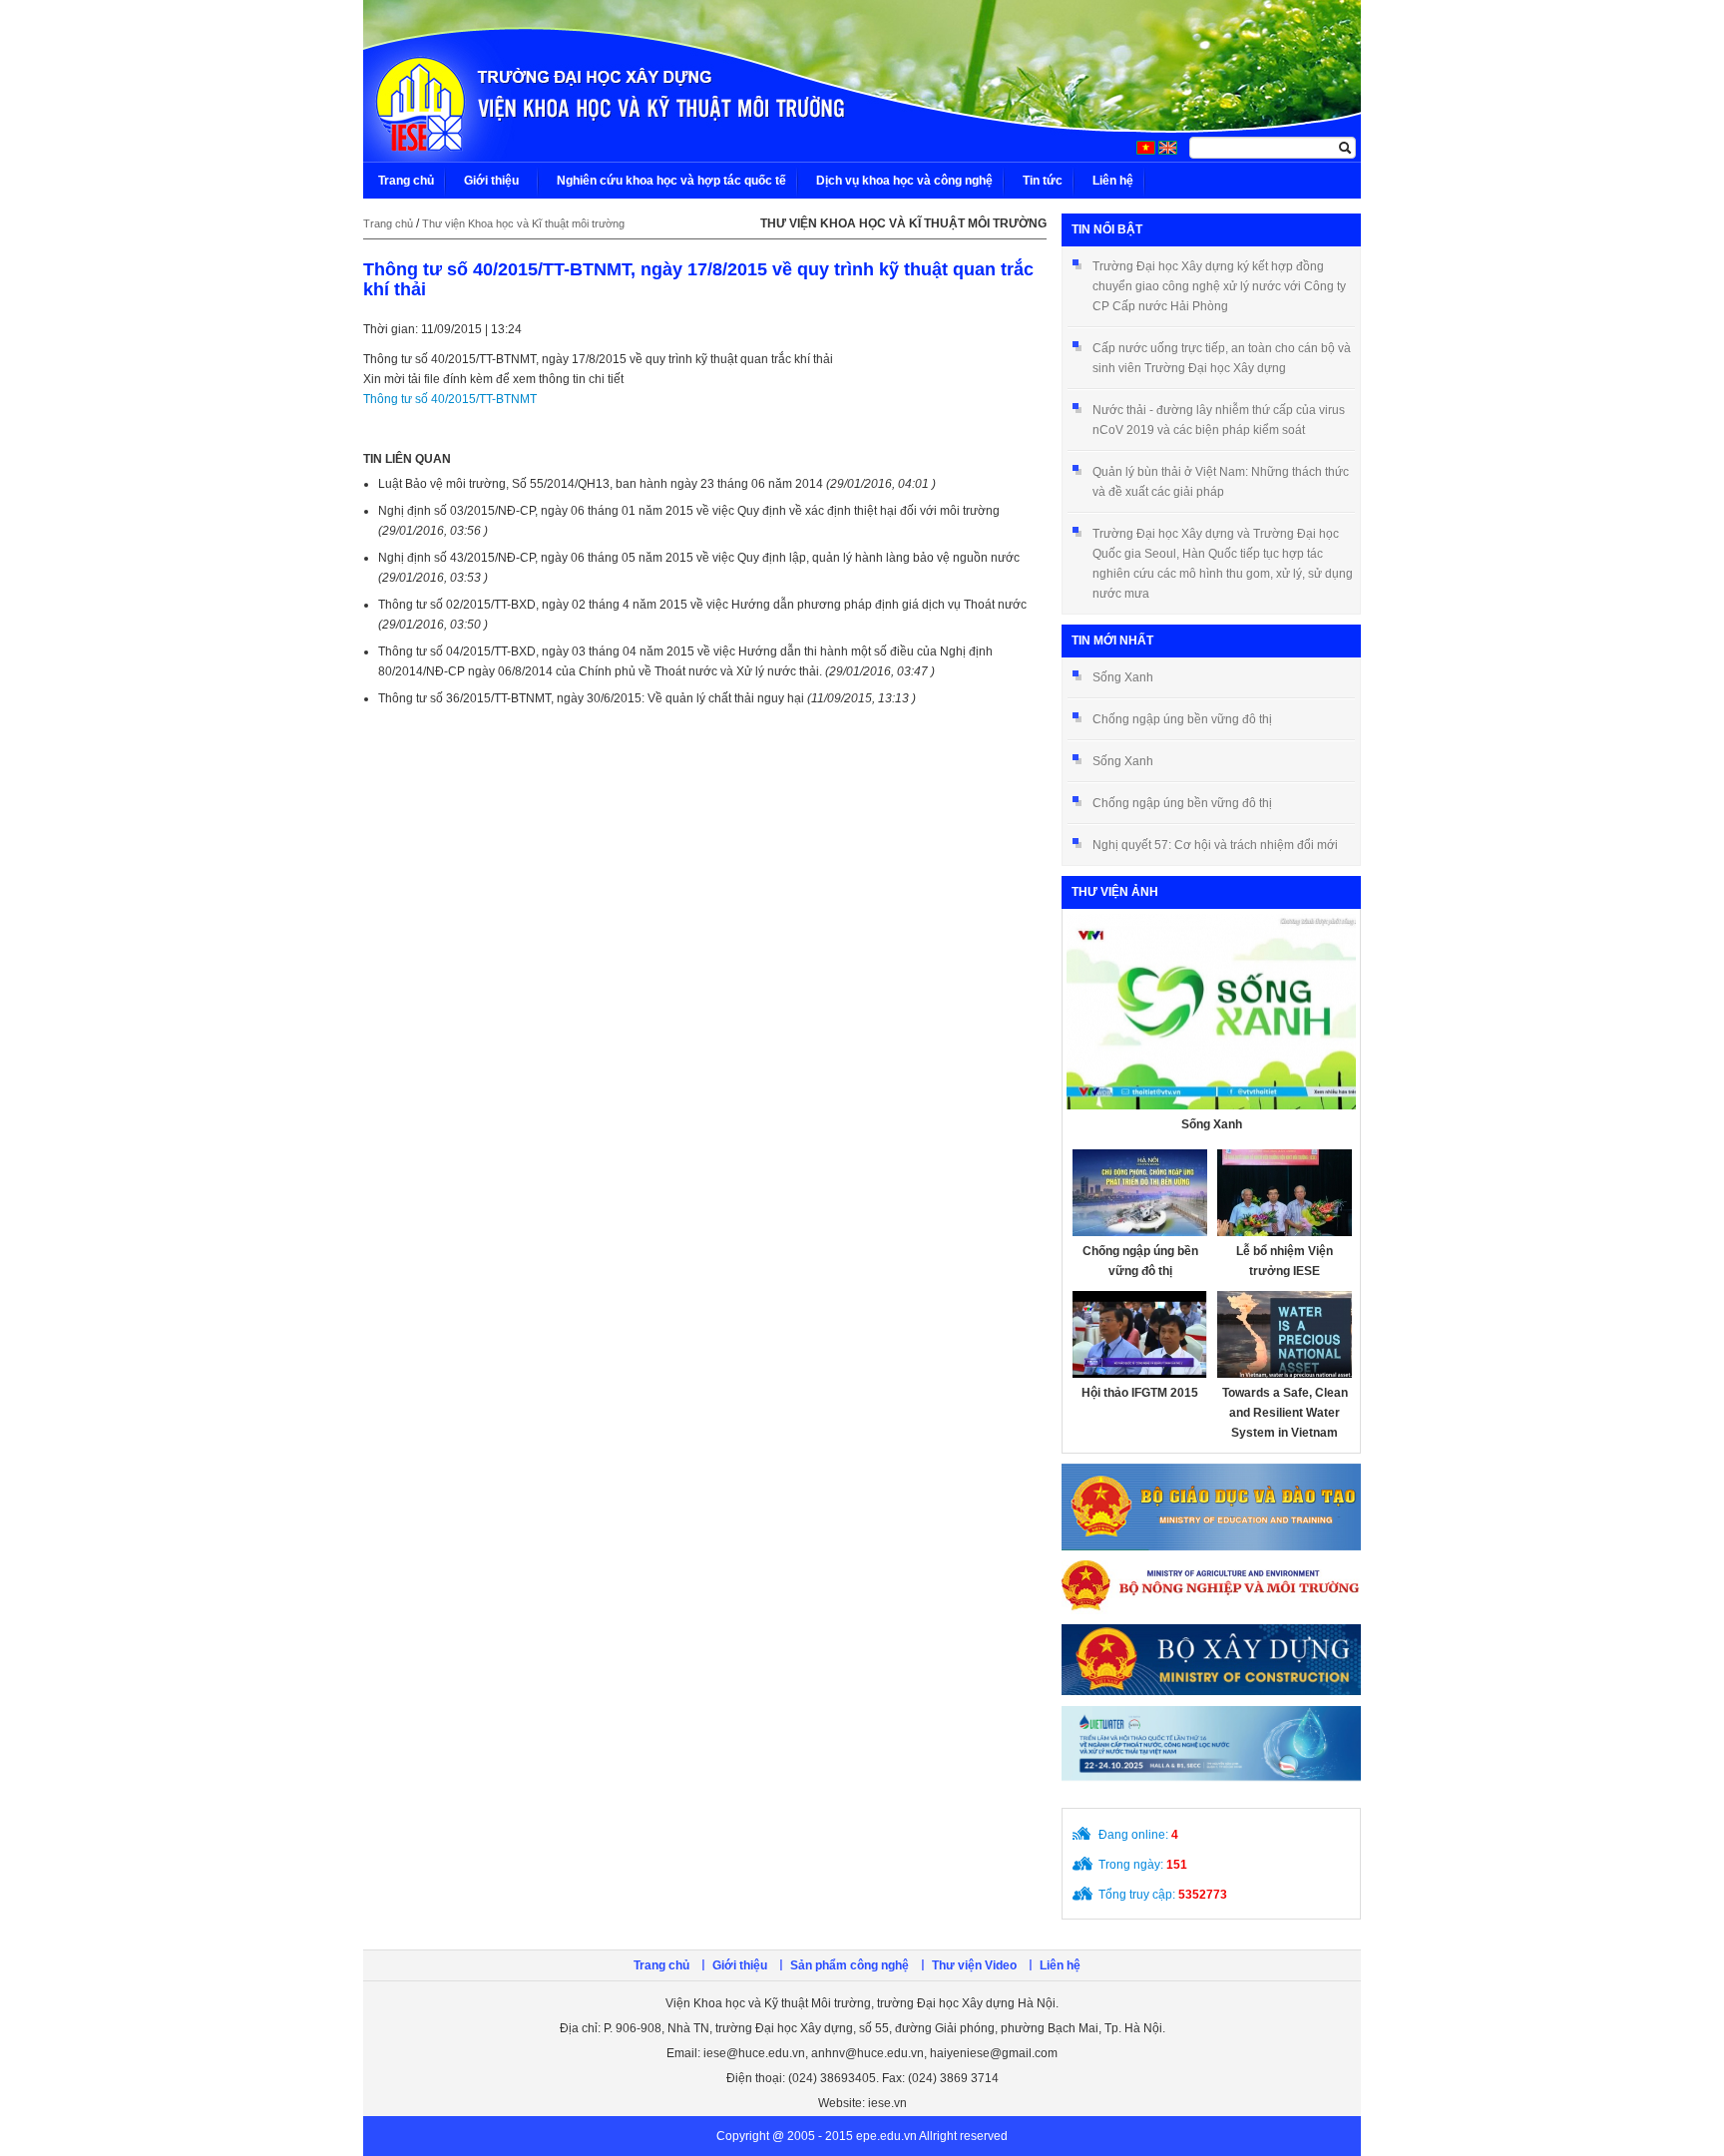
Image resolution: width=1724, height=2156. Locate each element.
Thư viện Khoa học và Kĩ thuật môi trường (523, 223)
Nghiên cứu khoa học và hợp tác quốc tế (671, 181)
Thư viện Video (974, 1965)
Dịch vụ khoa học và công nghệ (904, 181)
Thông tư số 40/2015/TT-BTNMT (450, 399)
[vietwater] (1211, 1751)
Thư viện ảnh (1115, 892)
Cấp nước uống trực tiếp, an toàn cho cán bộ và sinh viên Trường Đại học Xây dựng (1222, 358)
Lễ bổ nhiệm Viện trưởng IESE (1285, 1261)
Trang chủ (406, 181)
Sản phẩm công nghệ (850, 1965)
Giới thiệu (491, 181)
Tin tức (1043, 181)
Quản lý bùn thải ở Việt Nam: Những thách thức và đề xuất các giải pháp (1221, 482)
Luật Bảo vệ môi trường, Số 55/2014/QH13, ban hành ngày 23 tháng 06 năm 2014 (657, 484)
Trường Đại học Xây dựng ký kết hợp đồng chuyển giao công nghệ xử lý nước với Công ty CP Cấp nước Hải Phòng (1219, 286)
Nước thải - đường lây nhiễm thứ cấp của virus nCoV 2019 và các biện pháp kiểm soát (1219, 420)
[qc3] (1211, 1659)
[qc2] (1211, 1586)
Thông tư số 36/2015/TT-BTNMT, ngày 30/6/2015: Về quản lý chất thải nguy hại (647, 698)
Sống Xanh (1123, 677)
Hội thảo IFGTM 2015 (1140, 1393)
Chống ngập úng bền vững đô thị (1182, 719)
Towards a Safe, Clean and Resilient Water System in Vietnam (1285, 1413)
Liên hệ (1113, 181)
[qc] (1211, 1507)
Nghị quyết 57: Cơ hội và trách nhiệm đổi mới (1215, 845)
